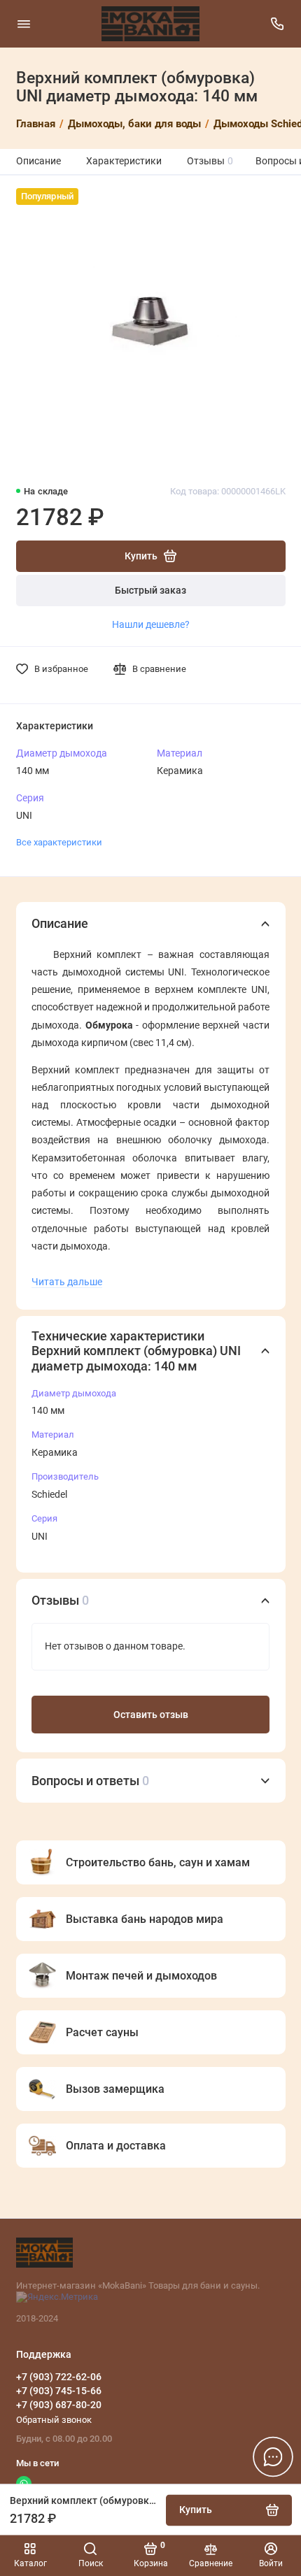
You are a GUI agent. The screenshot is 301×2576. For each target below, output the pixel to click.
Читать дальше (67, 1282)
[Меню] (24, 24)
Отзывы (210, 161)
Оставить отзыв (151, 1715)
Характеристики (124, 161)
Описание (38, 161)
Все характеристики (59, 842)
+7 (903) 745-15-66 (59, 2391)
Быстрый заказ (150, 591)
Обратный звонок (54, 2420)
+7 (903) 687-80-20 (59, 2405)
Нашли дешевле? (151, 624)
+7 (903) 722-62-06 (59, 2377)
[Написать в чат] (273, 2456)
